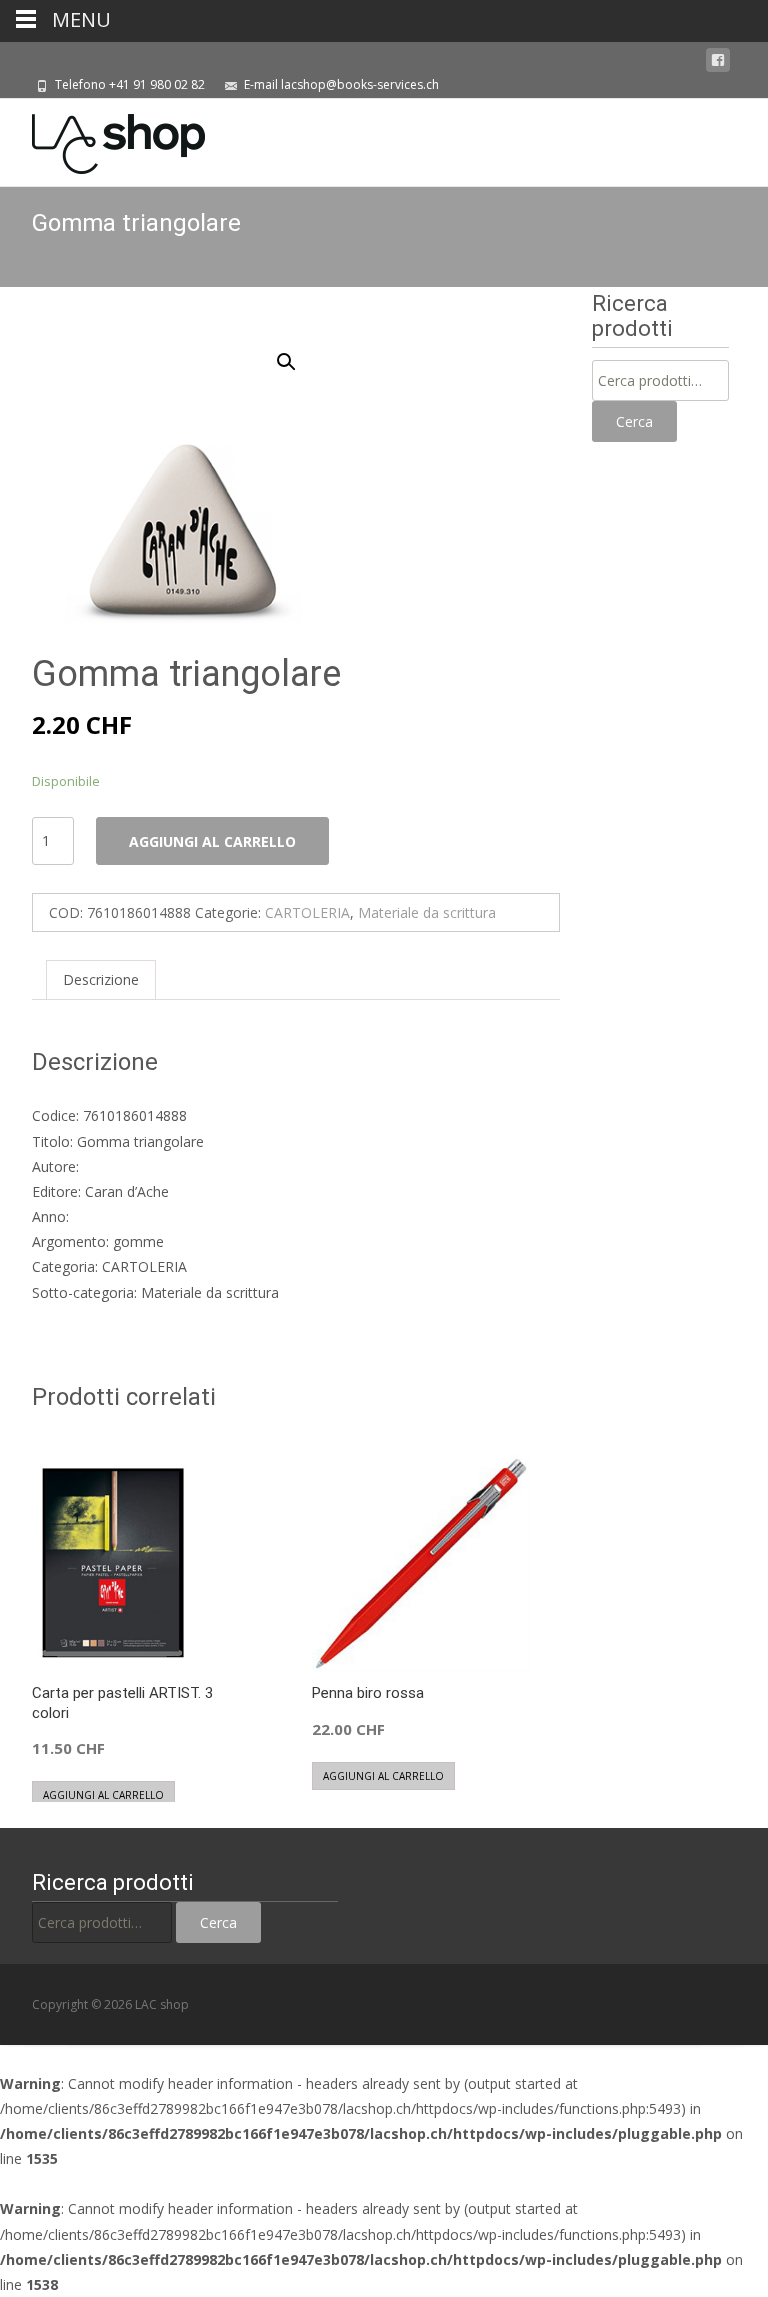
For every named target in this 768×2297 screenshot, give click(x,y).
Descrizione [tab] (101, 979)
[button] (298, 353)
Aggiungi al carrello (212, 841)
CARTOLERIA (307, 912)
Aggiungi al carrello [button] (103, 1795)
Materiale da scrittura (427, 912)
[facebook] (718, 60)
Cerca (634, 421)
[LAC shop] (102, 139)
